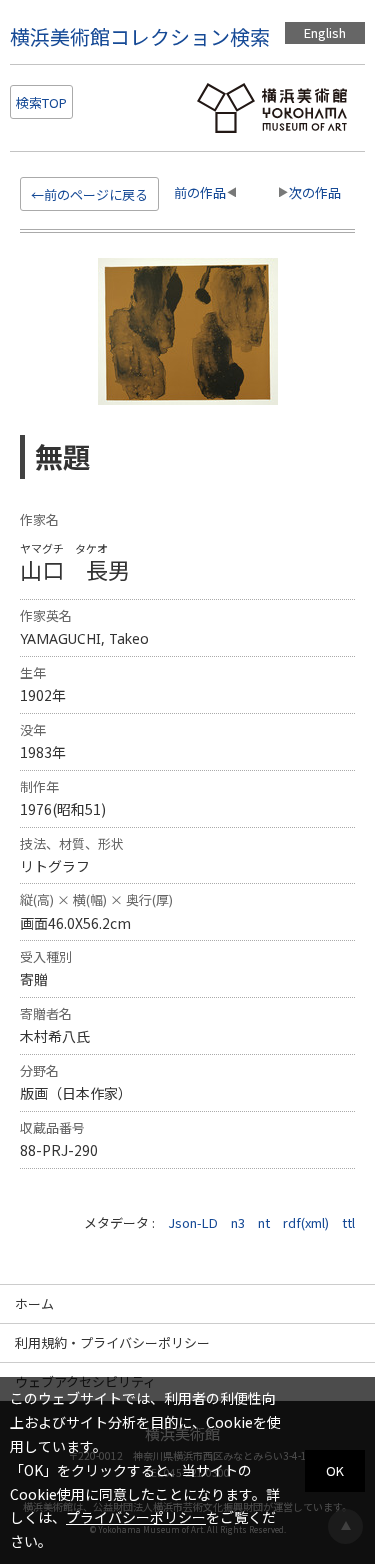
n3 (238, 1222)
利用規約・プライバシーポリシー (112, 1342)
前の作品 (200, 192)
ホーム (34, 1303)
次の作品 (315, 192)
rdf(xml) (306, 1222)
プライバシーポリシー (136, 1517)
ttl (348, 1222)
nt (264, 1222)
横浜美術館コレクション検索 (140, 36)
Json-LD (193, 1222)
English (325, 32)
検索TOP (41, 102)
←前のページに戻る (89, 194)
